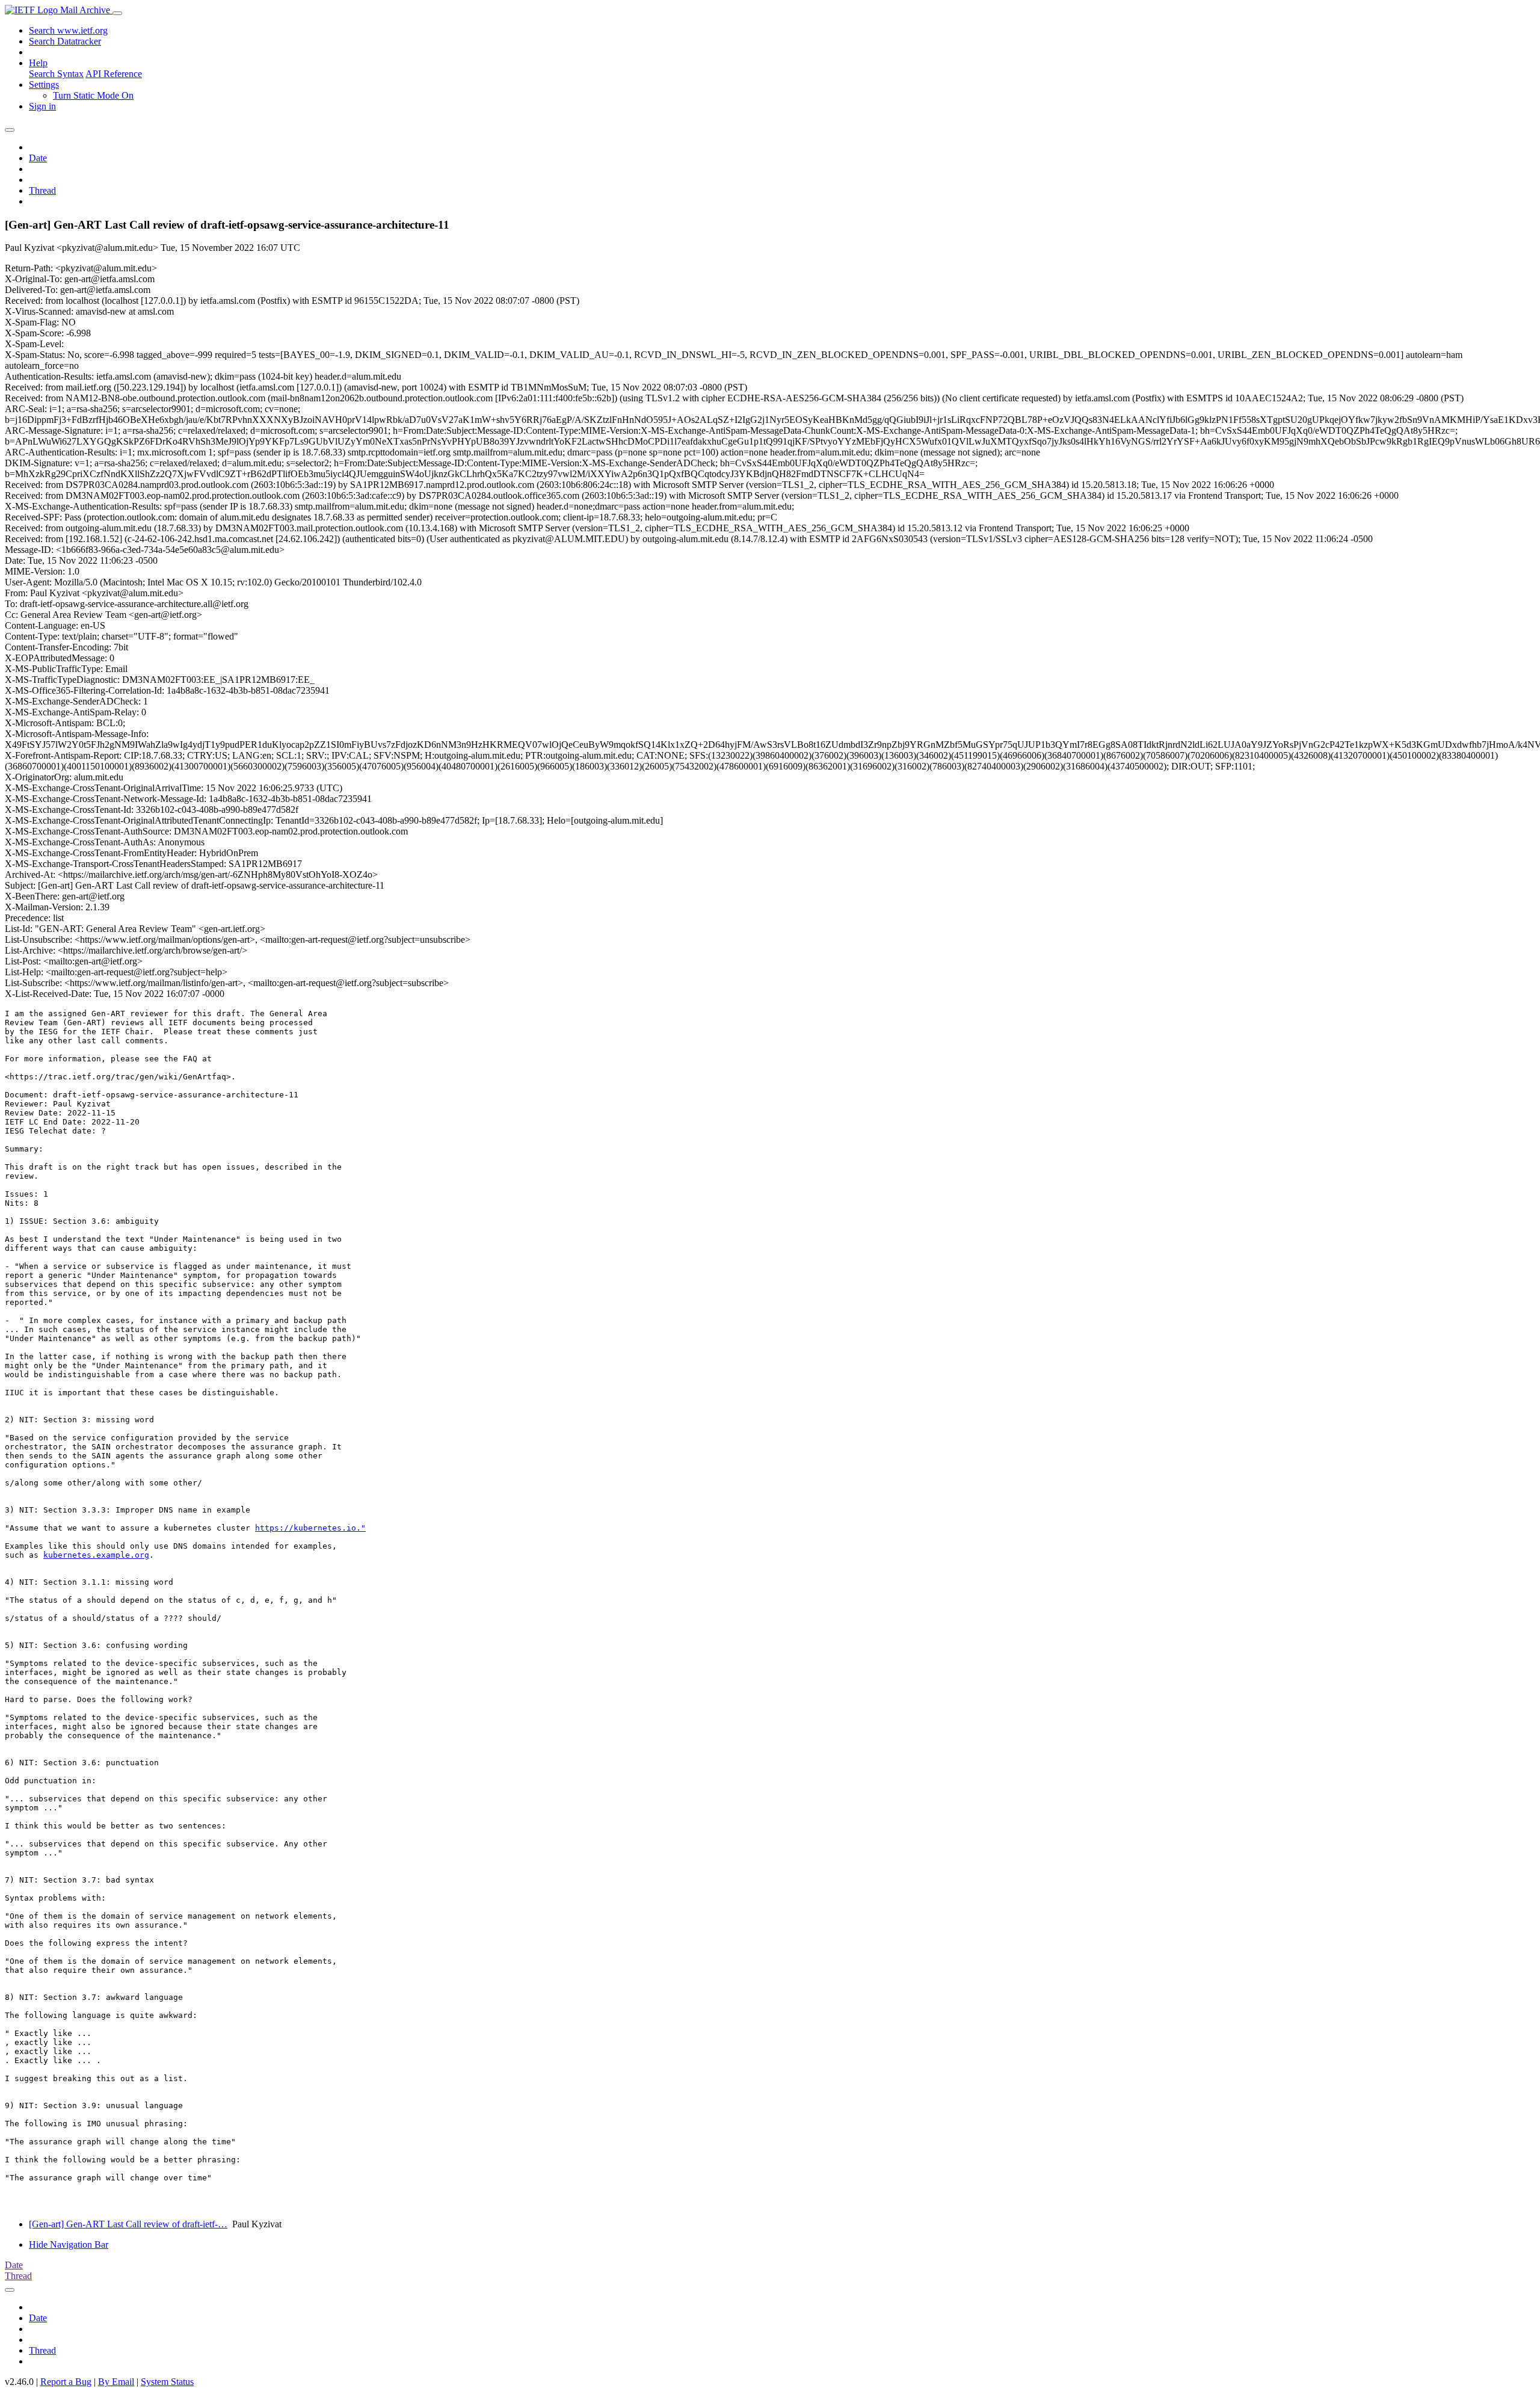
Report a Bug (66, 2382)
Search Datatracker (65, 41)
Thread (42, 190)
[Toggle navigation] (117, 13)
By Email (116, 2382)
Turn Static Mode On (93, 95)
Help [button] (38, 63)
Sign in (42, 106)
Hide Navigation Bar (69, 2244)
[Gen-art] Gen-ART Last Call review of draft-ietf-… (128, 2224)
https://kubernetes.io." (310, 1528)
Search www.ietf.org (68, 30)
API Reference (114, 74)
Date (38, 158)
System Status (167, 2382)
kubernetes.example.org (96, 1555)
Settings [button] (44, 85)
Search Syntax (56, 74)
